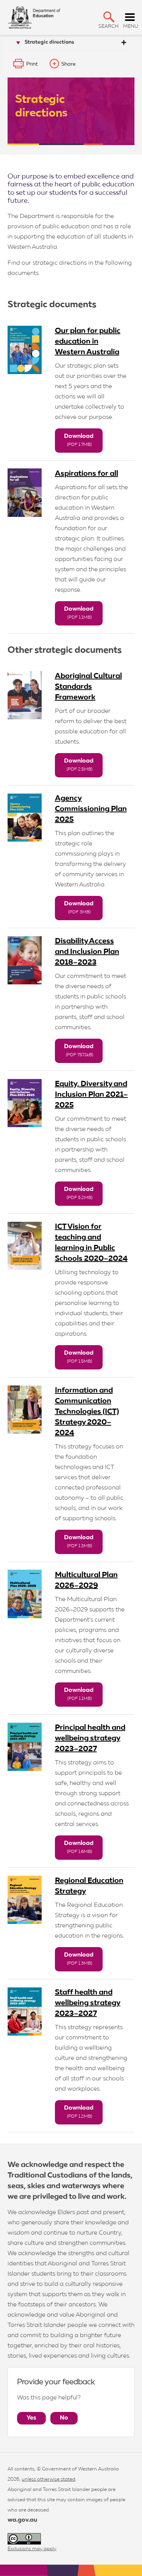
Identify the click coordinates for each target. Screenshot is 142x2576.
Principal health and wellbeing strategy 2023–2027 (90, 1738)
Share (69, 64)
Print (32, 64)
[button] (109, 17)
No (64, 2418)
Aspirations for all (87, 474)
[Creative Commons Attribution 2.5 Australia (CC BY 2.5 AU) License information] (24, 2539)
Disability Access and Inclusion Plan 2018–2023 (87, 952)
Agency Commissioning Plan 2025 (91, 809)
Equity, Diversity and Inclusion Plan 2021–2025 (91, 1095)
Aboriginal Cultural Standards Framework (88, 687)
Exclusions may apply (32, 2549)
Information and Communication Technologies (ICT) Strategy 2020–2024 (87, 1412)
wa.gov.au (22, 2520)
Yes (31, 2418)
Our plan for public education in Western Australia (88, 341)
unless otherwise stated (48, 2479)
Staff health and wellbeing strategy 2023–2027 (88, 2003)
